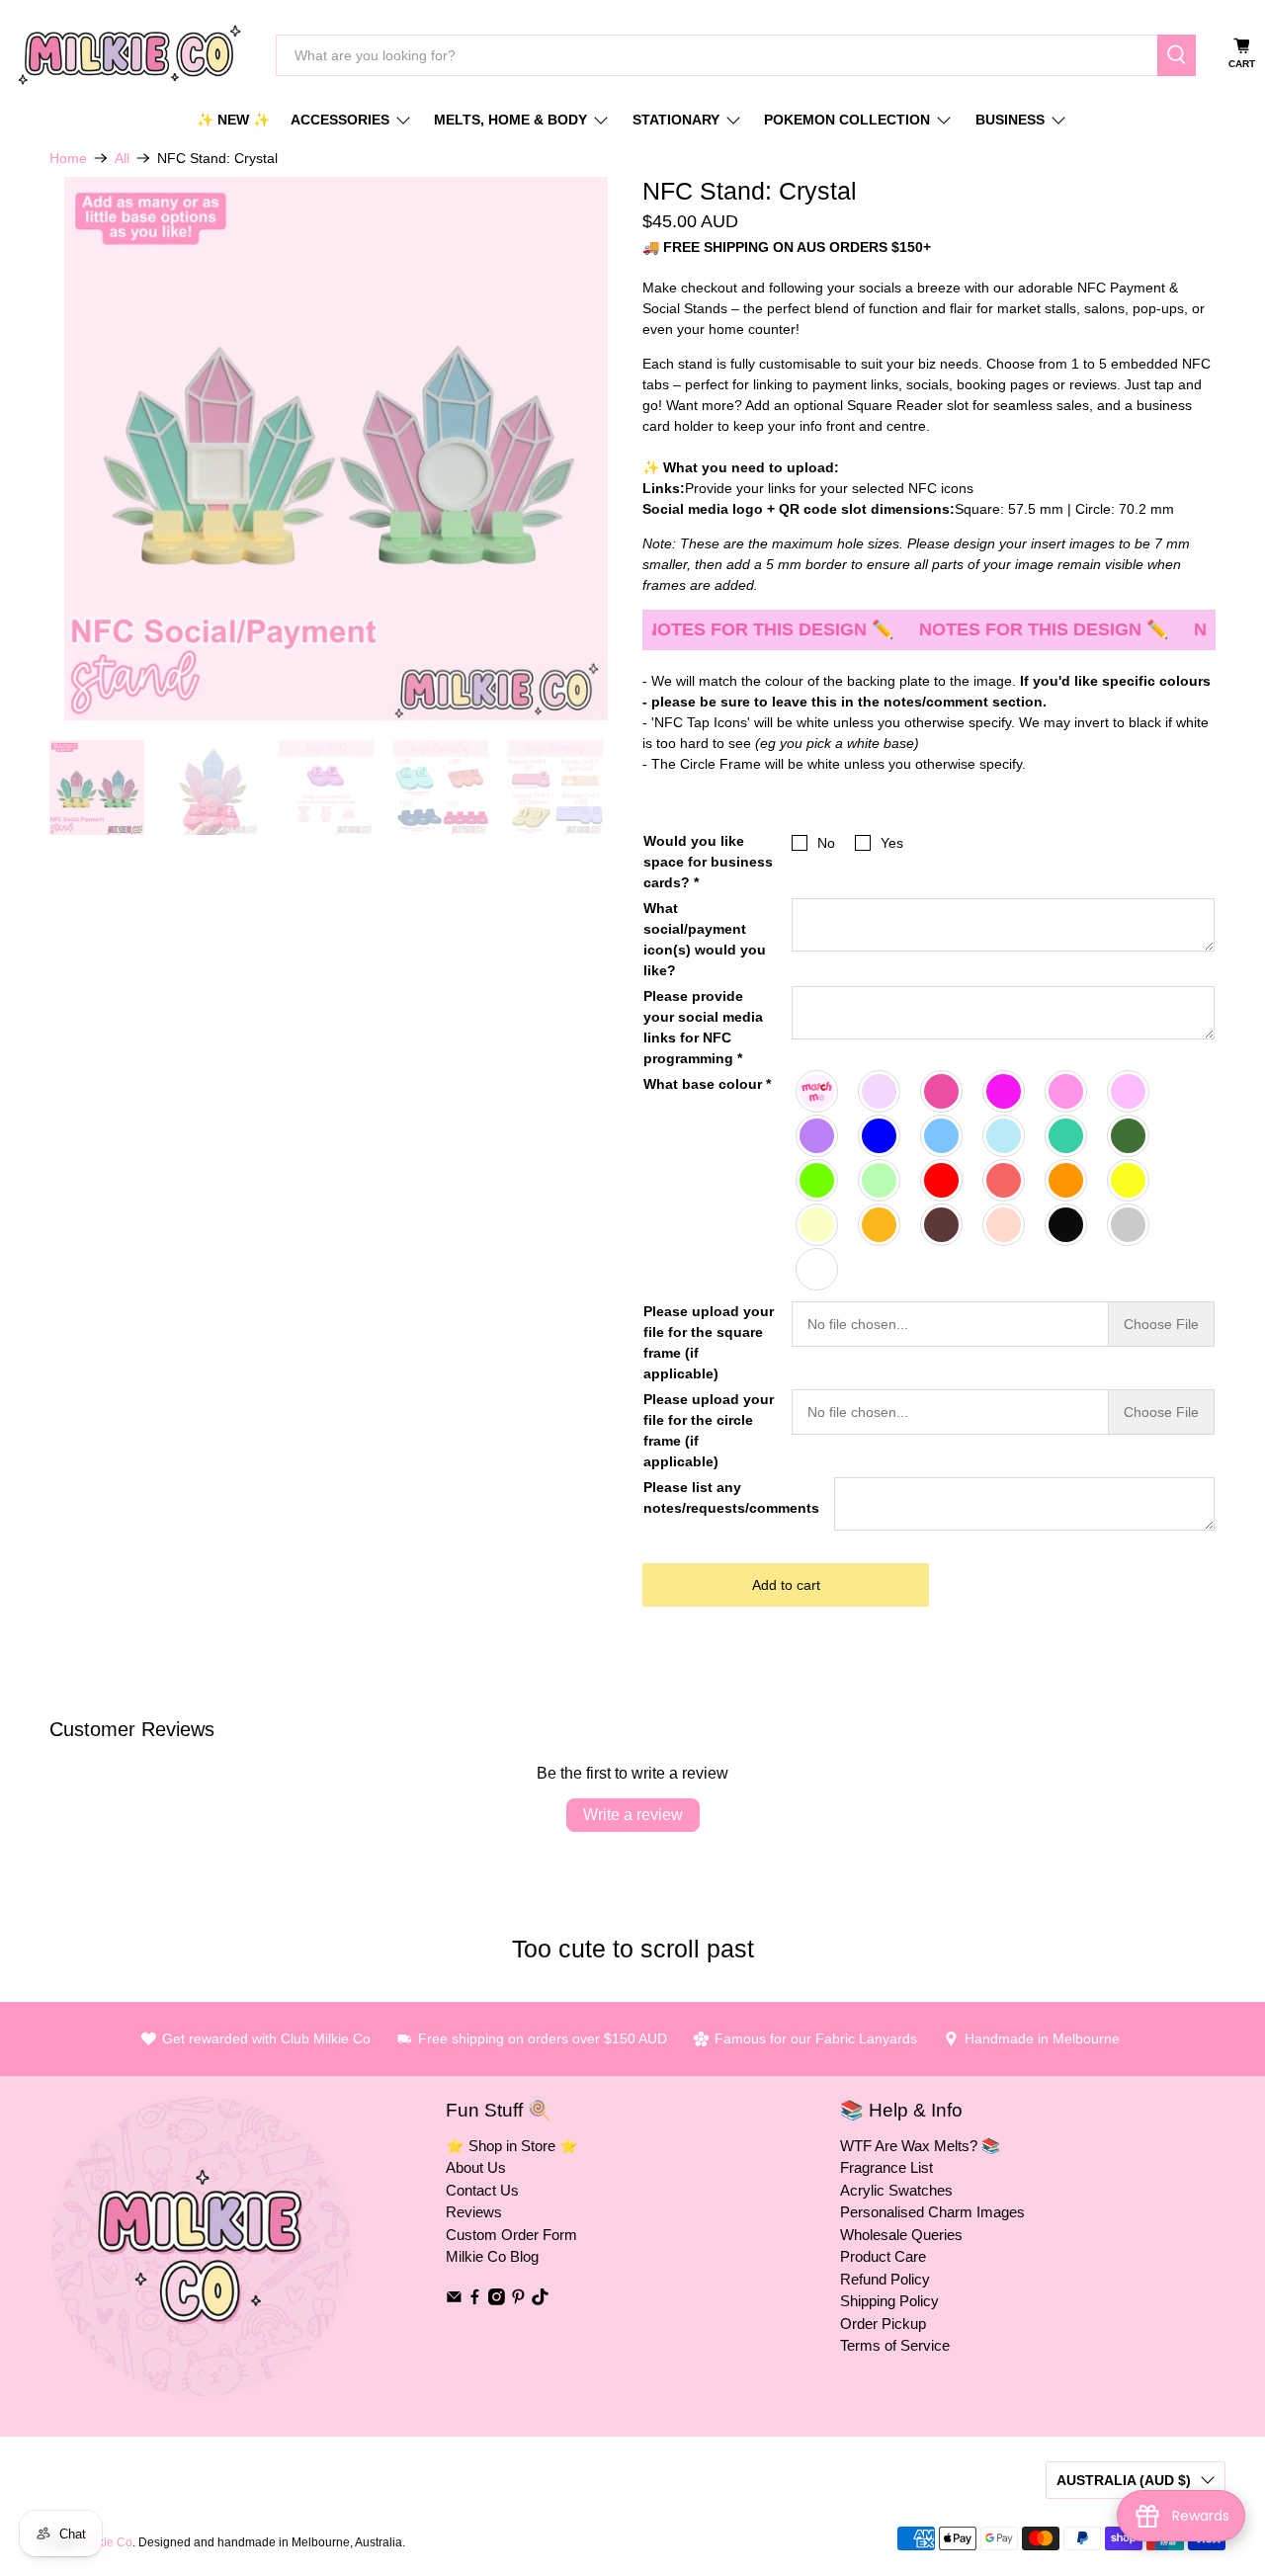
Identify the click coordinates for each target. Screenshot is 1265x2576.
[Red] (942, 1180)
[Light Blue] (1005, 1136)
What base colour (707, 1084)
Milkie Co (107, 2542)
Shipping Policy (889, 2301)
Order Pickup (883, 2324)
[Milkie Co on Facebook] (475, 2300)
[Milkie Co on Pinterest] (518, 2300)
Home (68, 158)
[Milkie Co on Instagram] (497, 2300)
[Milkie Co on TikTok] (540, 2300)
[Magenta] (1005, 1091)
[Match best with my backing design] (818, 1091)
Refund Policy (885, 2279)
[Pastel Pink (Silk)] (1129, 1091)
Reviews (474, 2212)
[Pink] (1067, 1091)
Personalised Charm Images (932, 2212)
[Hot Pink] (942, 1091)
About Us (476, 2167)
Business (1010, 120)
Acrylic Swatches (896, 2190)
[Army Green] (1129, 1136)
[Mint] (1067, 1136)
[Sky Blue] (942, 1136)
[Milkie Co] (129, 55)
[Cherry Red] (1005, 1180)
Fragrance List (886, 2167)
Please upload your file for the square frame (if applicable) (709, 1342)
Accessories (340, 120)
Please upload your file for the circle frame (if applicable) (709, 1430)
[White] (818, 1269)
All (122, 158)
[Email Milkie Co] (454, 2300)
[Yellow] (1129, 1180)
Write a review (633, 1815)
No (826, 843)
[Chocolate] (942, 1225)
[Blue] (880, 1136)
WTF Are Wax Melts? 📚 (920, 2146)
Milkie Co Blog (492, 2256)
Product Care (883, 2256)
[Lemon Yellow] (818, 1225)
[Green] (818, 1180)
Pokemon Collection (847, 120)
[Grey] (1129, 1225)
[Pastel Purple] (818, 1136)
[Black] (1067, 1225)
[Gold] (880, 1225)
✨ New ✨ (233, 120)
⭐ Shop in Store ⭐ (512, 2146)
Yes (892, 843)
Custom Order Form (511, 2235)
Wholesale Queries (901, 2235)
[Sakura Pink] (880, 1091)
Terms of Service (895, 2345)
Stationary (676, 120)
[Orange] (1067, 1180)
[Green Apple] (880, 1180)
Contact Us (482, 2190)
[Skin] (1005, 1225)
